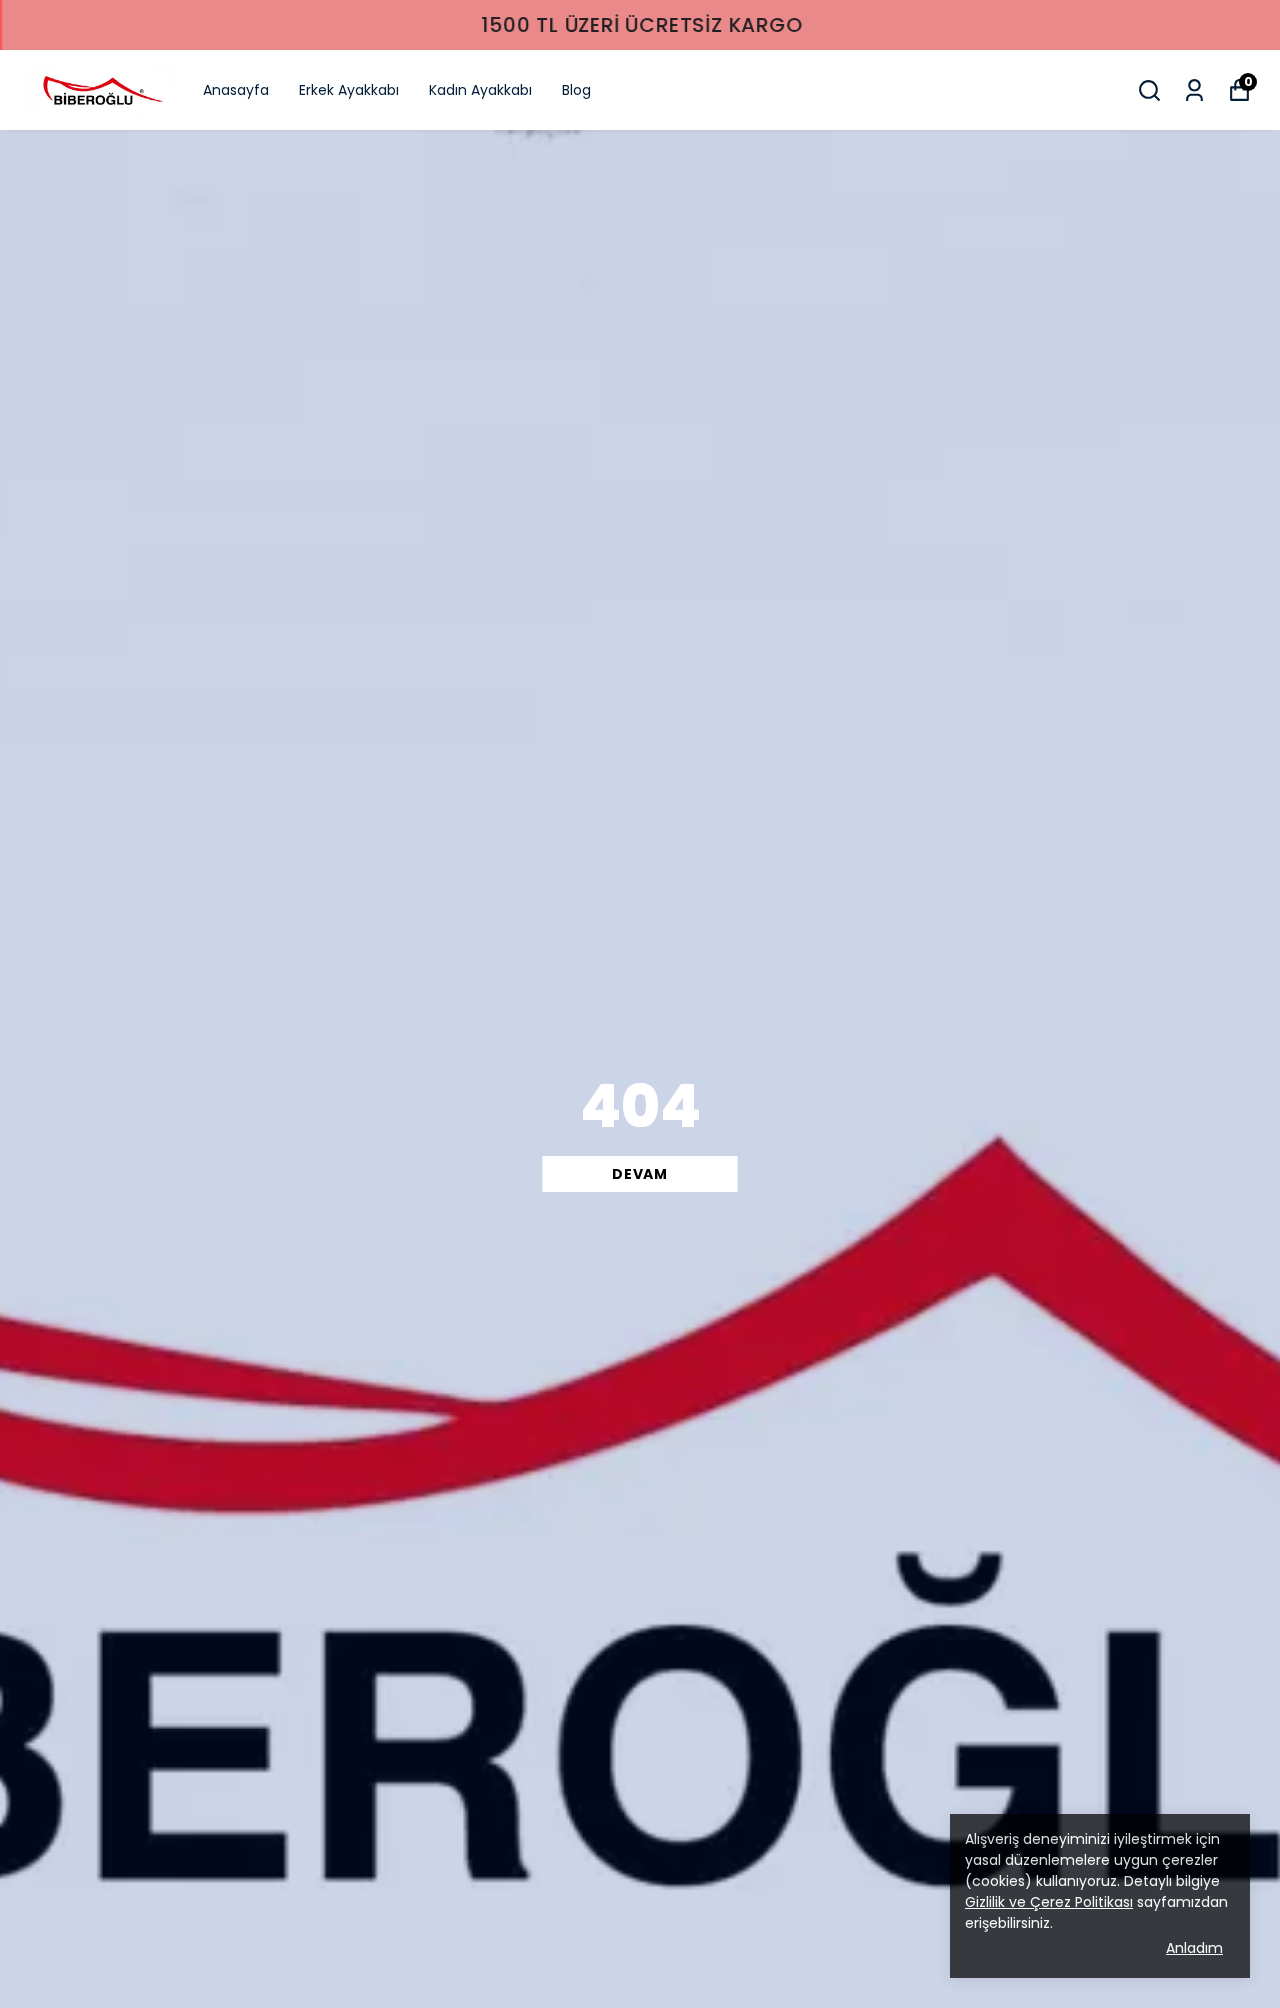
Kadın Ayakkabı (480, 90)
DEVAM (640, 1174)
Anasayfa (236, 90)
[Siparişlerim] (1194, 90)
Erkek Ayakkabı (349, 90)
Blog (576, 90)
